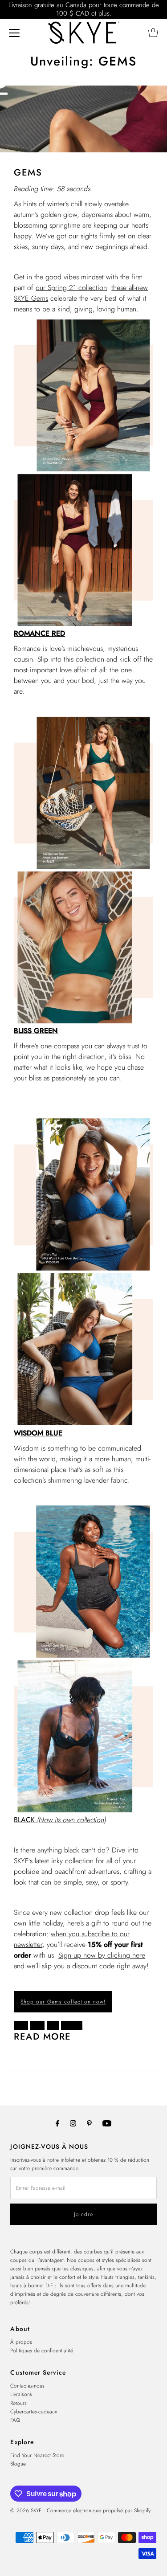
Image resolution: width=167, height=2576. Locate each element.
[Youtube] (107, 2123)
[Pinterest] (89, 2123)
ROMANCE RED (39, 633)
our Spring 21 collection (71, 288)
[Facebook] (57, 2123)
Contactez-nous (27, 2386)
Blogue (18, 2464)
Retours (18, 2403)
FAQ (15, 2420)
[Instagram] (73, 2123)
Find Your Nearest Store (37, 2455)
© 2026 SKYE (26, 2510)
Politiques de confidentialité (42, 2350)
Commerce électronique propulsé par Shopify (99, 2510)
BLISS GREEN (36, 1031)
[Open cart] (153, 33)
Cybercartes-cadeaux (34, 2411)
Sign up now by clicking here (102, 1955)
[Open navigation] (14, 33)
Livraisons (21, 2394)
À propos (21, 2342)
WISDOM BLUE (38, 1433)
